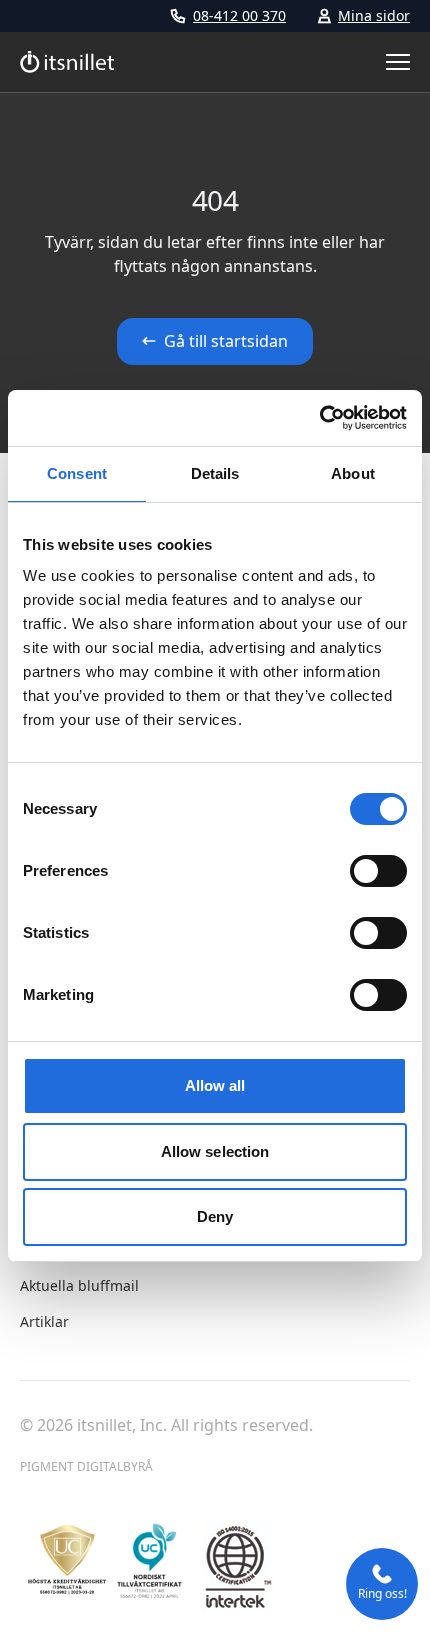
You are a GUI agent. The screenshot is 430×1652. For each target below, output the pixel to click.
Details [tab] (215, 473)
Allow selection (215, 1151)
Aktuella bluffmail (79, 1285)
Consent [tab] (77, 473)
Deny (215, 1216)
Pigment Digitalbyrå (86, 1466)
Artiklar (44, 1321)
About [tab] (353, 473)
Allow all (215, 1085)
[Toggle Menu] (398, 62)
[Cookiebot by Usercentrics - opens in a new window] (319, 418)
